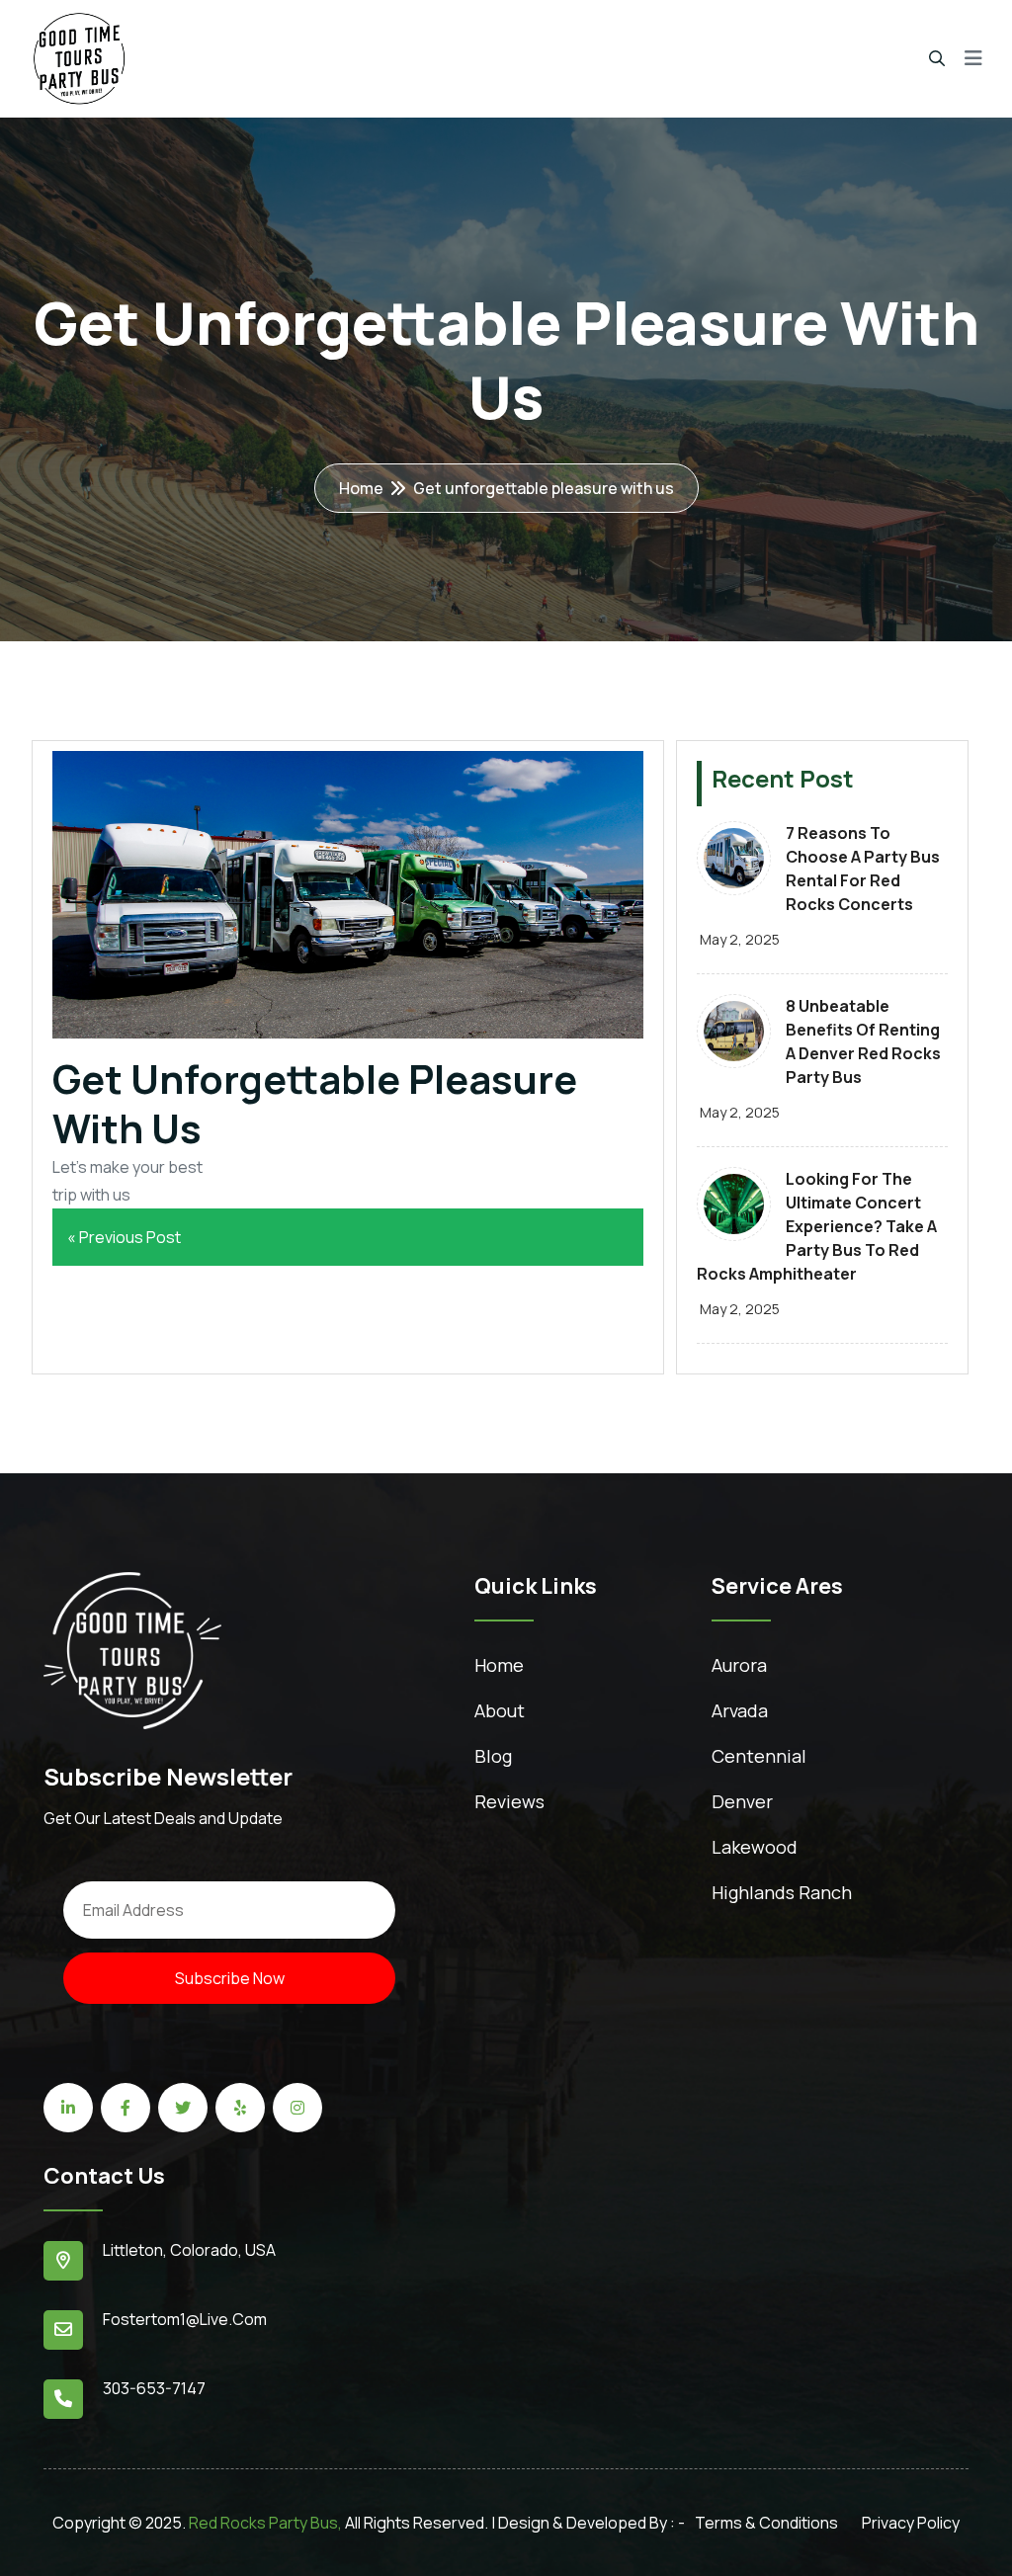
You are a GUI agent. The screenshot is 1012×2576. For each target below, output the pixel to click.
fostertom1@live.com (185, 2319)
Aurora (739, 1665)
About (500, 1710)
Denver (742, 1801)
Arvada (740, 1710)
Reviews (509, 1801)
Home (361, 488)
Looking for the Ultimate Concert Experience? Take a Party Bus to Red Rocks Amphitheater (817, 1226)
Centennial (759, 1756)
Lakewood (755, 1847)
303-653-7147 (154, 2388)
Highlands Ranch (782, 1892)
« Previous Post (124, 1237)
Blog (493, 1756)
